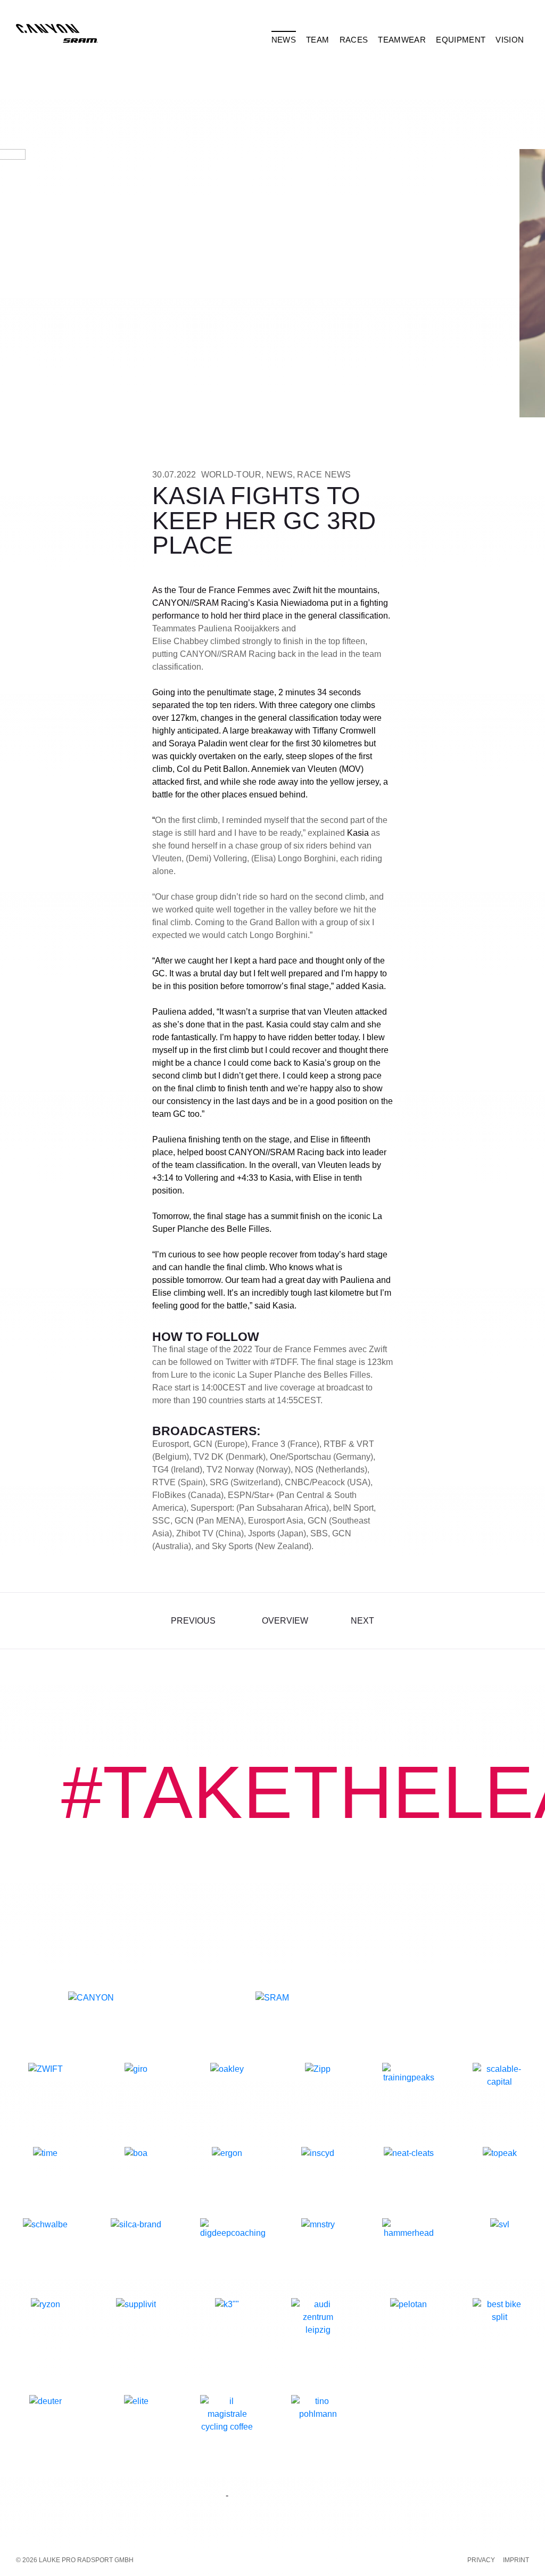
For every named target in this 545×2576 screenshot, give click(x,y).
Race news (324, 475)
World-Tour (232, 475)
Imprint (516, 2560)
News (279, 475)
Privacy (481, 2560)
